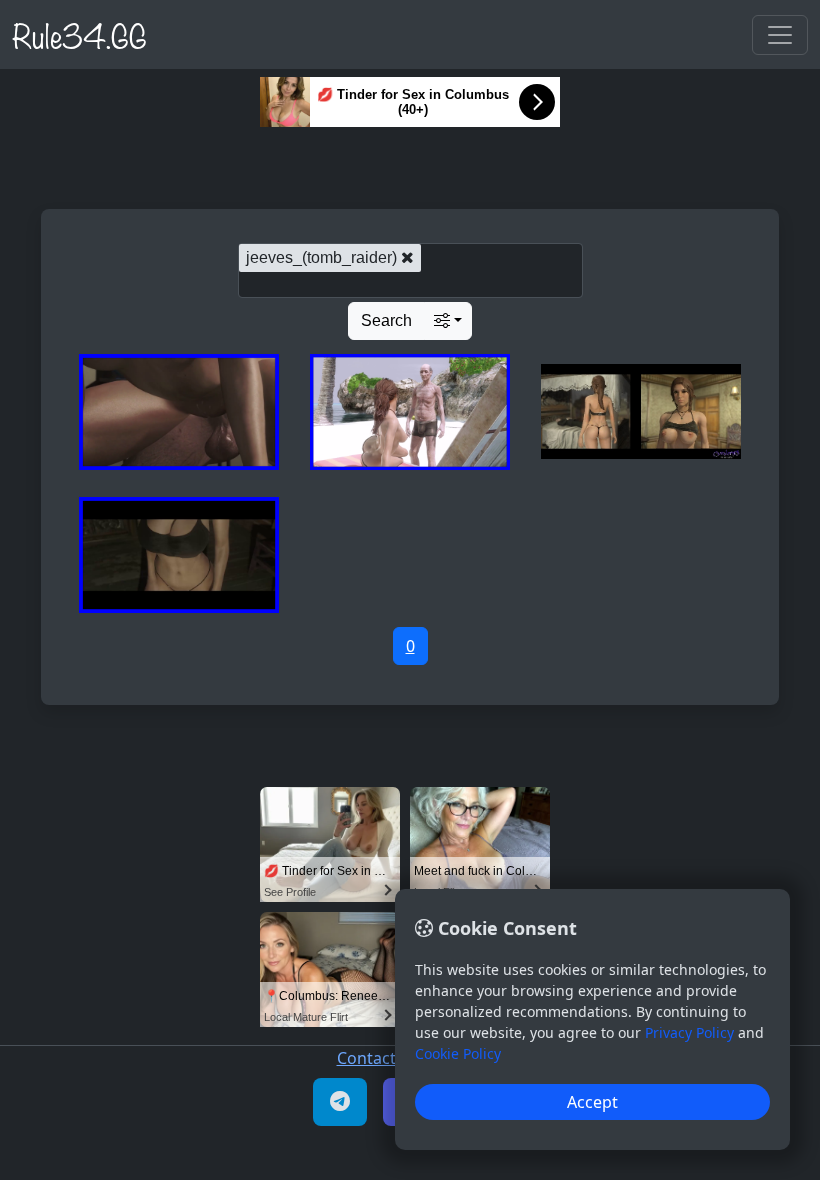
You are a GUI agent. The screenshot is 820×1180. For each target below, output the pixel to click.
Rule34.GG (79, 34)
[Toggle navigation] (780, 35)
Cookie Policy (458, 1053)
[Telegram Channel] (340, 1102)
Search (386, 320)
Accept (592, 1102)
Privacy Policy (689, 1032)
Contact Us (378, 1058)
